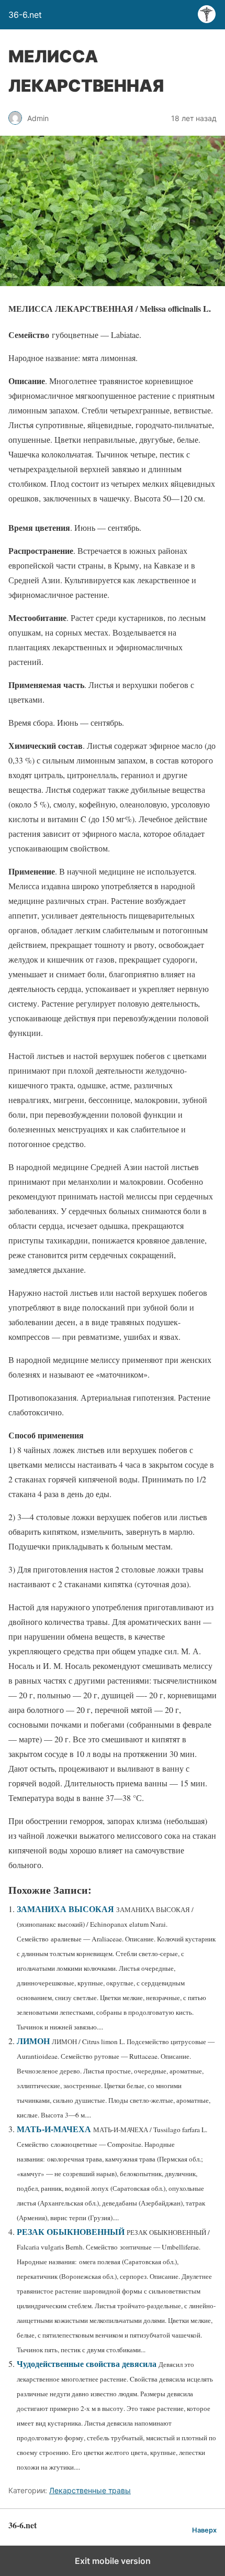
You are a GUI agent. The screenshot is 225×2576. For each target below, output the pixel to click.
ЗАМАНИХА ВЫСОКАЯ (65, 1909)
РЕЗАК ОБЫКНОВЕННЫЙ (71, 2231)
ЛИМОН (33, 2041)
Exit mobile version (113, 2561)
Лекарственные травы (90, 2490)
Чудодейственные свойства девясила (87, 2364)
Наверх (204, 2530)
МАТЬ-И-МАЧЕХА (54, 2129)
